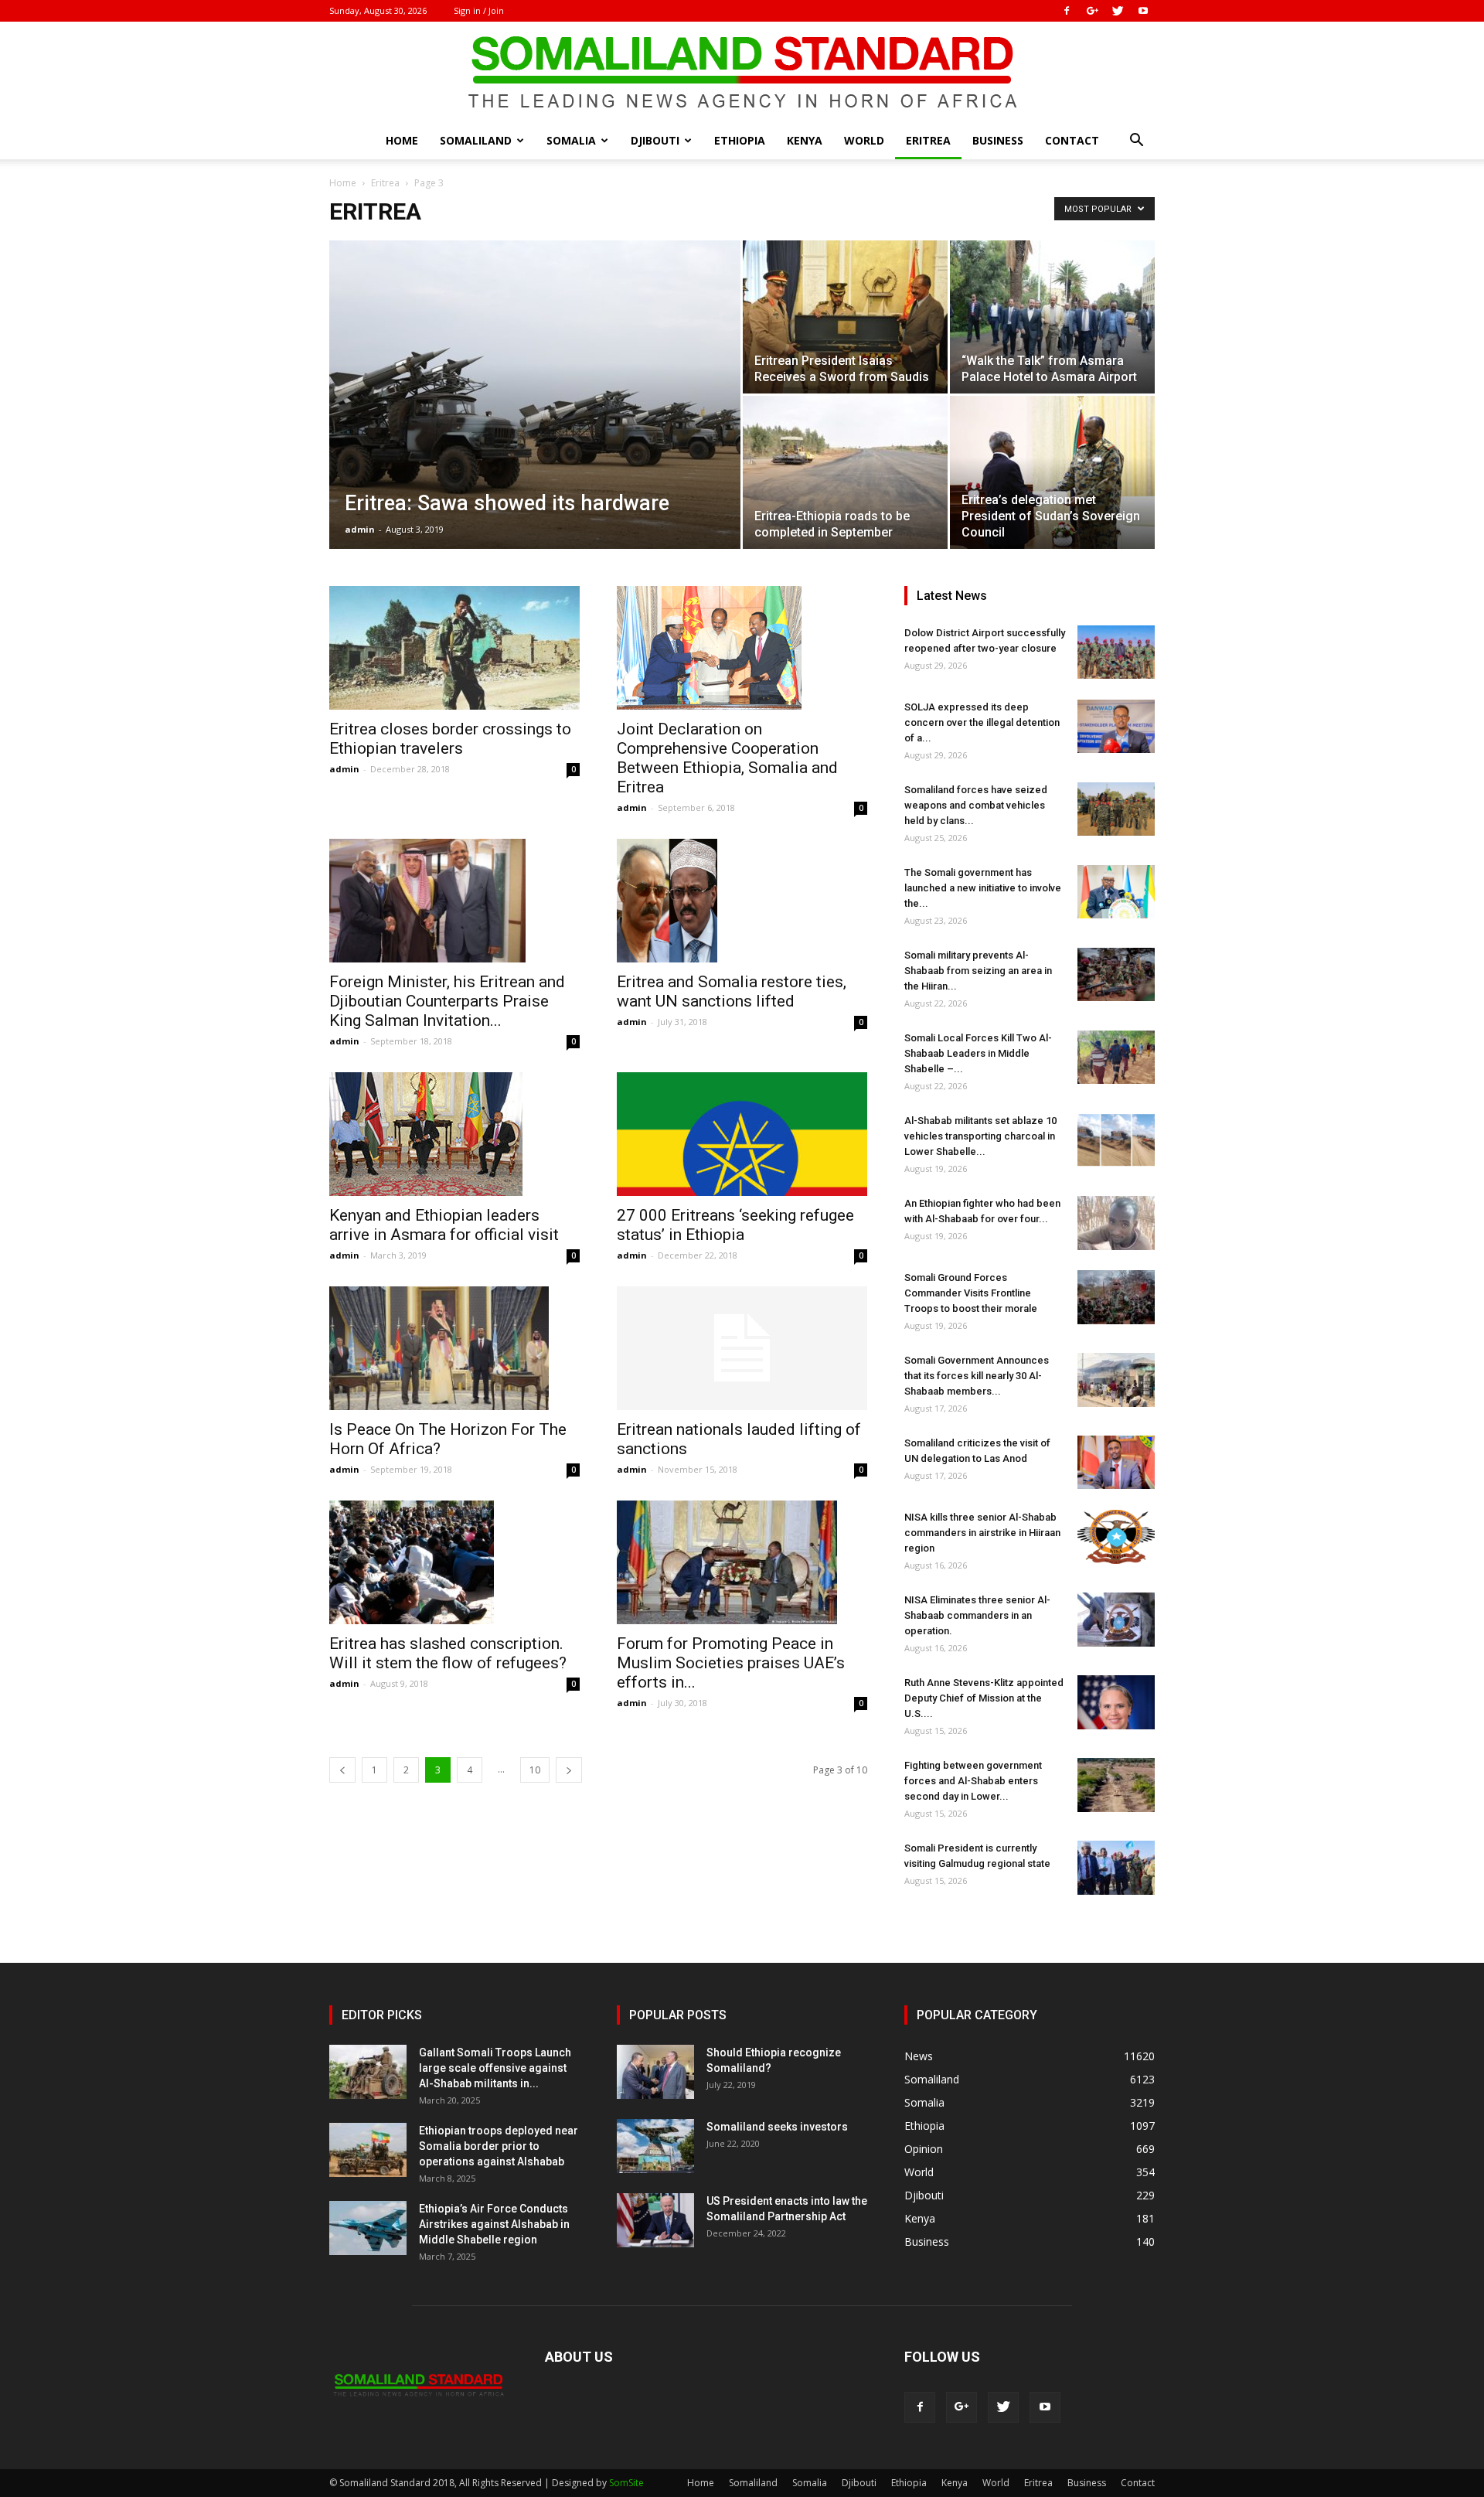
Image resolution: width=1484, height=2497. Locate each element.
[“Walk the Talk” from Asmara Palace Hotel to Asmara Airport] (1052, 317)
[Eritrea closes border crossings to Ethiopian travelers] (454, 648)
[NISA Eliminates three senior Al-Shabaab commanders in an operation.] (1116, 1620)
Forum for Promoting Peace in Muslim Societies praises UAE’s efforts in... (731, 1663)
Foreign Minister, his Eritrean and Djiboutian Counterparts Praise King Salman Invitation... (447, 1001)
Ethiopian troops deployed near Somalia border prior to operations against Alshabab (499, 2146)
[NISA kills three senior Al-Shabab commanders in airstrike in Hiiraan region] (1116, 1537)
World (864, 140)
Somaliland (476, 140)
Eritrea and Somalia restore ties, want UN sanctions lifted (732, 991)
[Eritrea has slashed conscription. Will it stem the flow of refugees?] (454, 1562)
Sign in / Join (479, 10)
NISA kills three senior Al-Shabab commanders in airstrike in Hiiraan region (982, 1533)
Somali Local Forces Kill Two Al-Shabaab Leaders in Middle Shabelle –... (978, 1053)
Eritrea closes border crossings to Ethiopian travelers (450, 739)
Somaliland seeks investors (777, 2127)
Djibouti (655, 140)
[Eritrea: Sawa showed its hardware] (535, 419)
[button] (1136, 142)
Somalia (571, 140)
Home (402, 140)
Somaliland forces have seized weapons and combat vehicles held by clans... (976, 805)
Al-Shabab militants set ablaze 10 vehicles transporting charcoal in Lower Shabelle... (980, 1136)
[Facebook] (1067, 11)
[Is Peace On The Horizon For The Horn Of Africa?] (454, 1348)
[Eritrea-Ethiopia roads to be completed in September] (845, 472)
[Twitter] (1118, 11)
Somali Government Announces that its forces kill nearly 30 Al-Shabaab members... (977, 1376)
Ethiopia (740, 140)
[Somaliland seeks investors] (655, 2146)
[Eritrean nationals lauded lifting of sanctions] (742, 1348)
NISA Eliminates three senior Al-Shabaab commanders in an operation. (977, 1615)
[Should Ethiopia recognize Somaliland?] (655, 2072)
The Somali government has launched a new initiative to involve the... (983, 888)
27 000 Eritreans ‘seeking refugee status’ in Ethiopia (735, 1225)
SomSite (626, 2483)
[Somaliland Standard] (742, 73)
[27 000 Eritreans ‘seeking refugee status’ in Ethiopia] (742, 1134)
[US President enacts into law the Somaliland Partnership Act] (655, 2220)
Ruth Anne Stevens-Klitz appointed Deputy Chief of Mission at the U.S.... (984, 1698)
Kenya (805, 140)
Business (998, 140)
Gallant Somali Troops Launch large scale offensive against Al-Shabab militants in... (495, 2068)
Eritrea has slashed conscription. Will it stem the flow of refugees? (448, 1653)
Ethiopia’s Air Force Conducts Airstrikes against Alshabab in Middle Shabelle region (494, 2224)
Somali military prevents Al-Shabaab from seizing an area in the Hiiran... (978, 971)
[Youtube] (1143, 11)
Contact (1072, 140)
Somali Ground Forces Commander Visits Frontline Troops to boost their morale (971, 1293)
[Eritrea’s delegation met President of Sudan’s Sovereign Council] (1052, 472)
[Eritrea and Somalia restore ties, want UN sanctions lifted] (742, 901)
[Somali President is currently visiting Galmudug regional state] (1116, 1868)
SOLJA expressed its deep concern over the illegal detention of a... (982, 722)
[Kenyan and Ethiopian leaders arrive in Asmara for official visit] (454, 1134)
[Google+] (1092, 11)
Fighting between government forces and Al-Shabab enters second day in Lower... (973, 1781)
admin (360, 529)
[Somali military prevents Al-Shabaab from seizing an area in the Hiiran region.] (1116, 974)
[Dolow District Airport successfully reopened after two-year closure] (1116, 652)
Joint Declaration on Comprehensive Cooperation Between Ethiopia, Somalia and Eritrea (727, 758)
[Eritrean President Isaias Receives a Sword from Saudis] (845, 317)
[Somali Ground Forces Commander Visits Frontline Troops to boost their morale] (1116, 1297)
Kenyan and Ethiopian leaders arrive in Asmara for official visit (444, 1225)
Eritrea (928, 140)
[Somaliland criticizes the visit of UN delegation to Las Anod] (1116, 1462)
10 (535, 1770)
